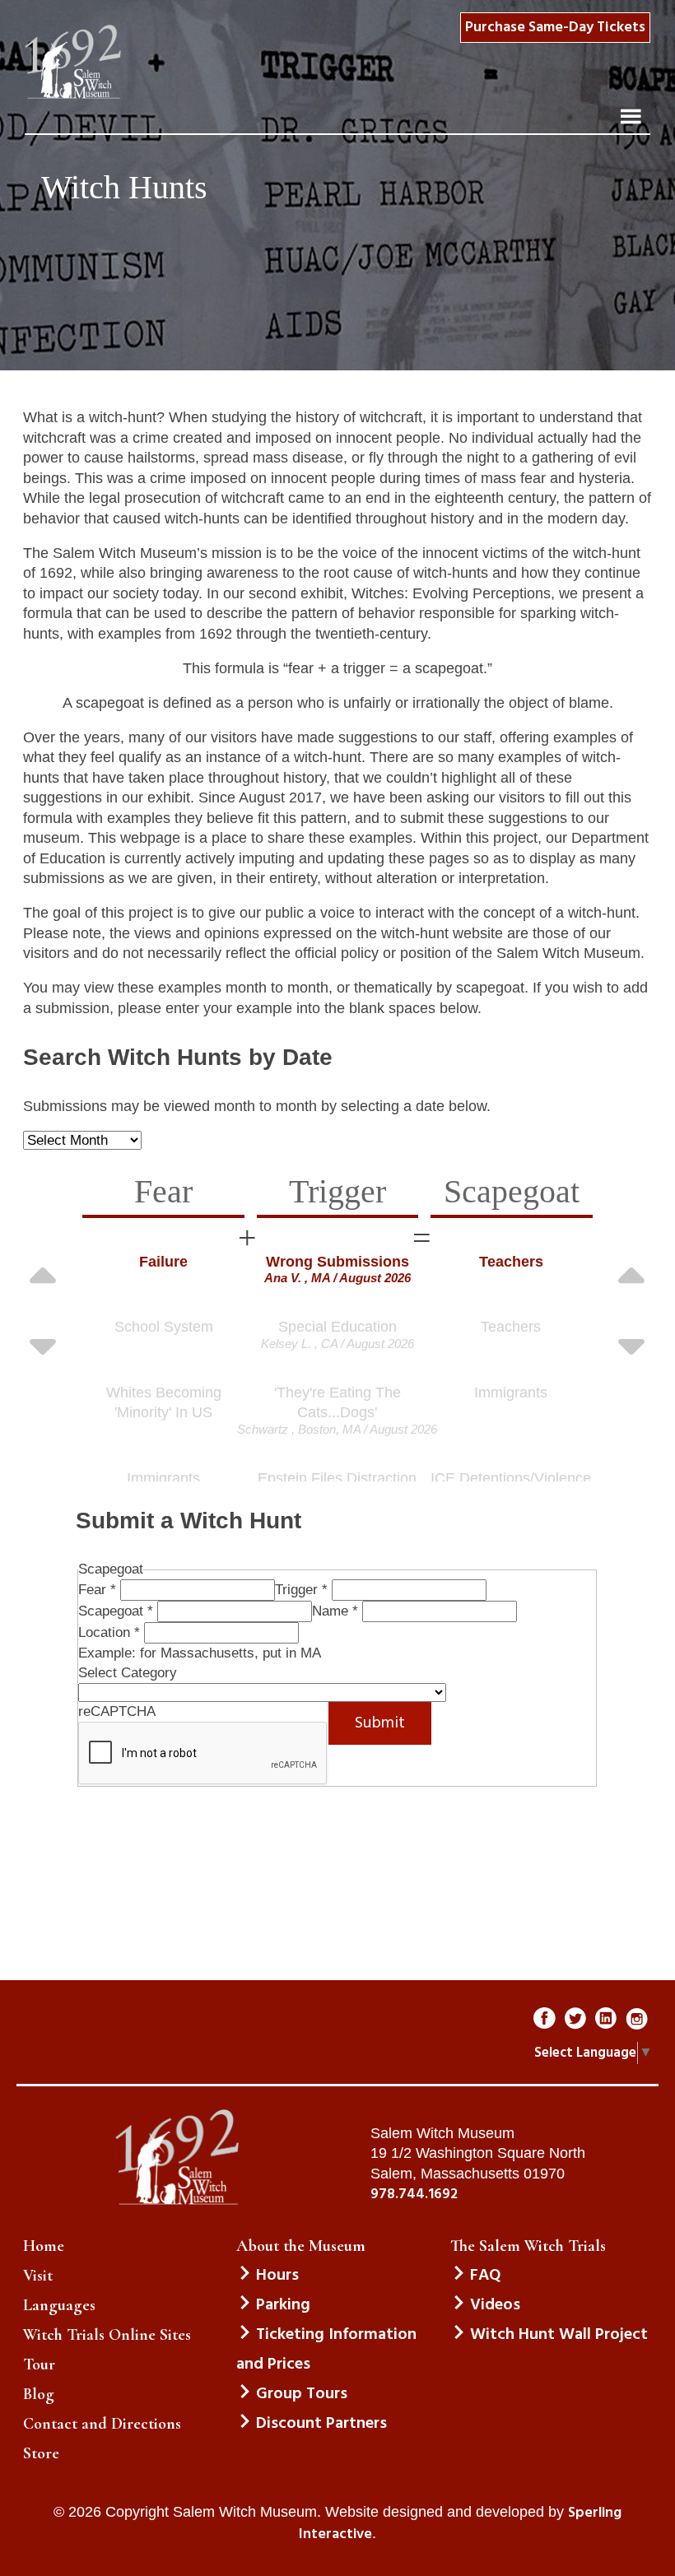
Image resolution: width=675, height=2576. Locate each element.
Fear (97, 1590)
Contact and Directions (102, 2424)
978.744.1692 (414, 2195)
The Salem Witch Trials (528, 2246)
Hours (277, 2276)
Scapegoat (116, 1611)
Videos (495, 2305)
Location (109, 1632)
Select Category (128, 1673)
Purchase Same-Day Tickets (555, 28)
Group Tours (302, 2394)
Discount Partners (321, 2424)
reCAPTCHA (117, 1711)
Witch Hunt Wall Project (559, 2335)
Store (41, 2453)
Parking (283, 2305)
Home (44, 2246)
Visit (38, 2276)
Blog (39, 2394)
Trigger (301, 1590)
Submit (380, 1723)
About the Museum (301, 2246)
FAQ (485, 2276)
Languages (59, 2305)
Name (335, 1611)
